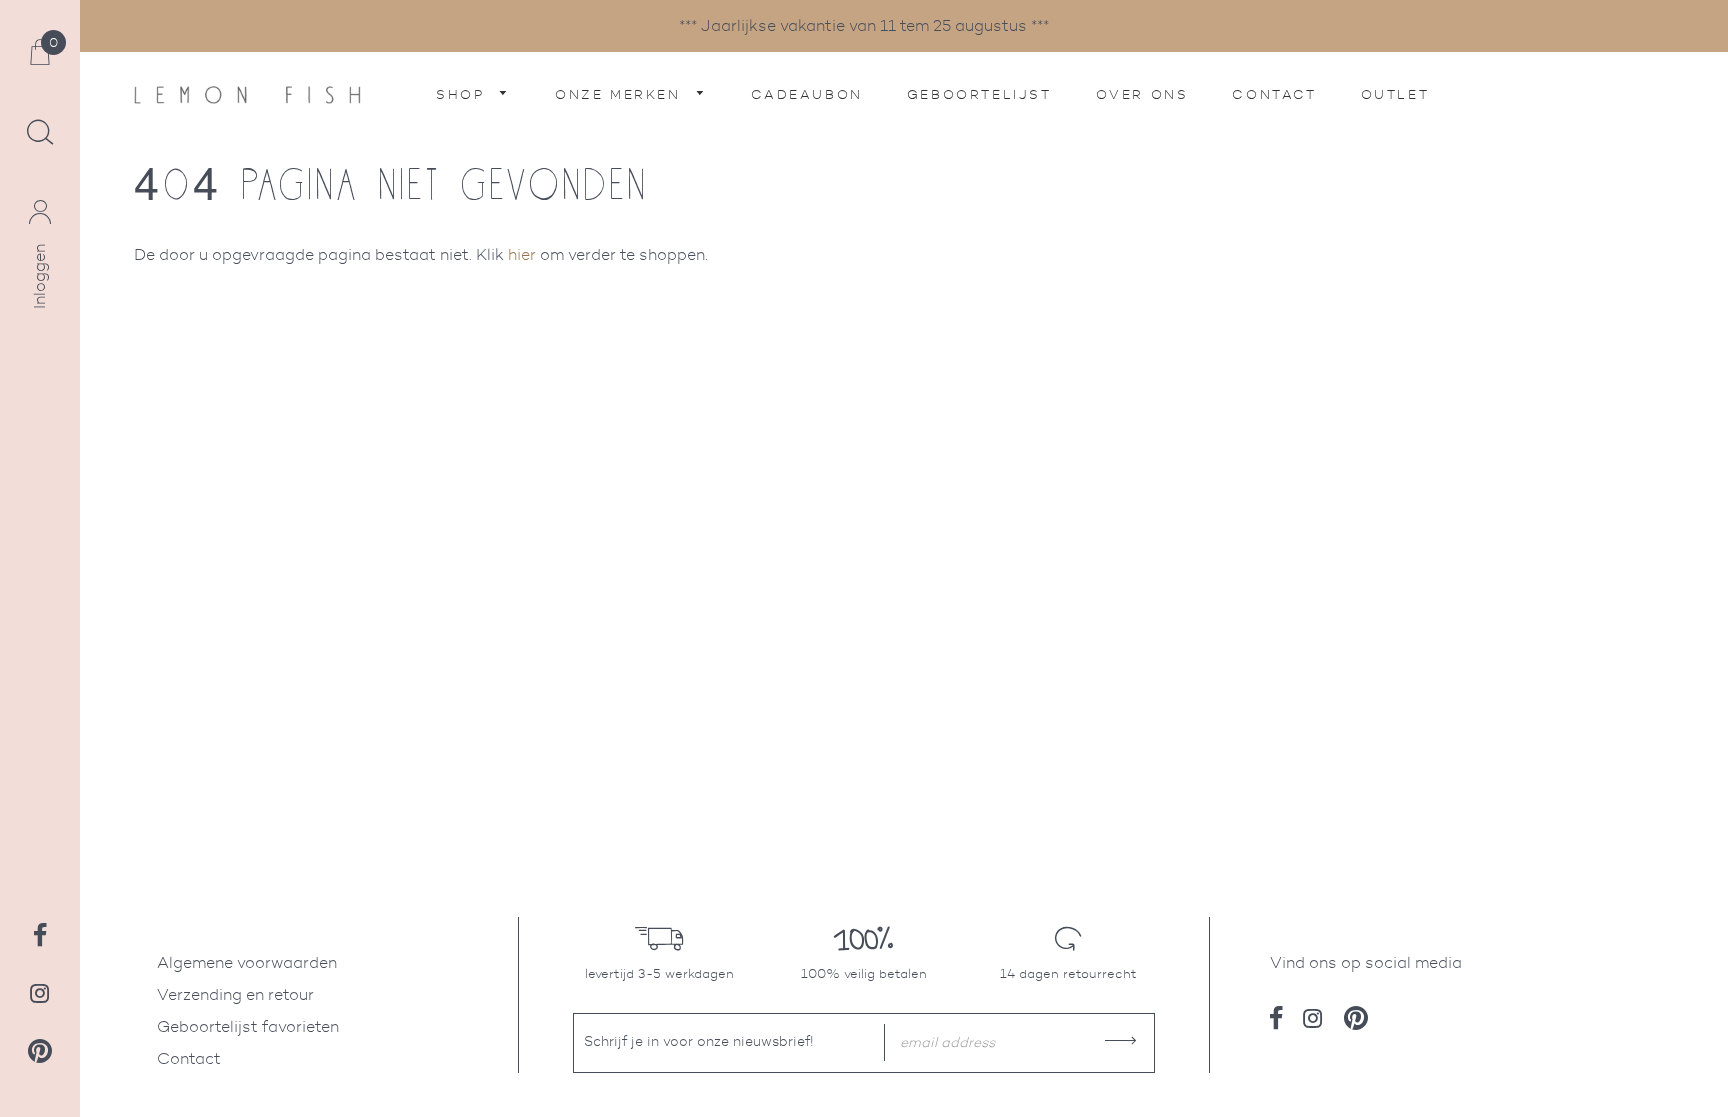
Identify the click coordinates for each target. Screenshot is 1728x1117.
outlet (1395, 94)
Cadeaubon (806, 94)
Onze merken (621, 94)
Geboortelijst (979, 94)
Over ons (1142, 94)
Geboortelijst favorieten (248, 1026)
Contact (1274, 94)
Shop (463, 94)
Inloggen (39, 276)
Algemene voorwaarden (247, 962)
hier (522, 254)
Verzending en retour (235, 994)
